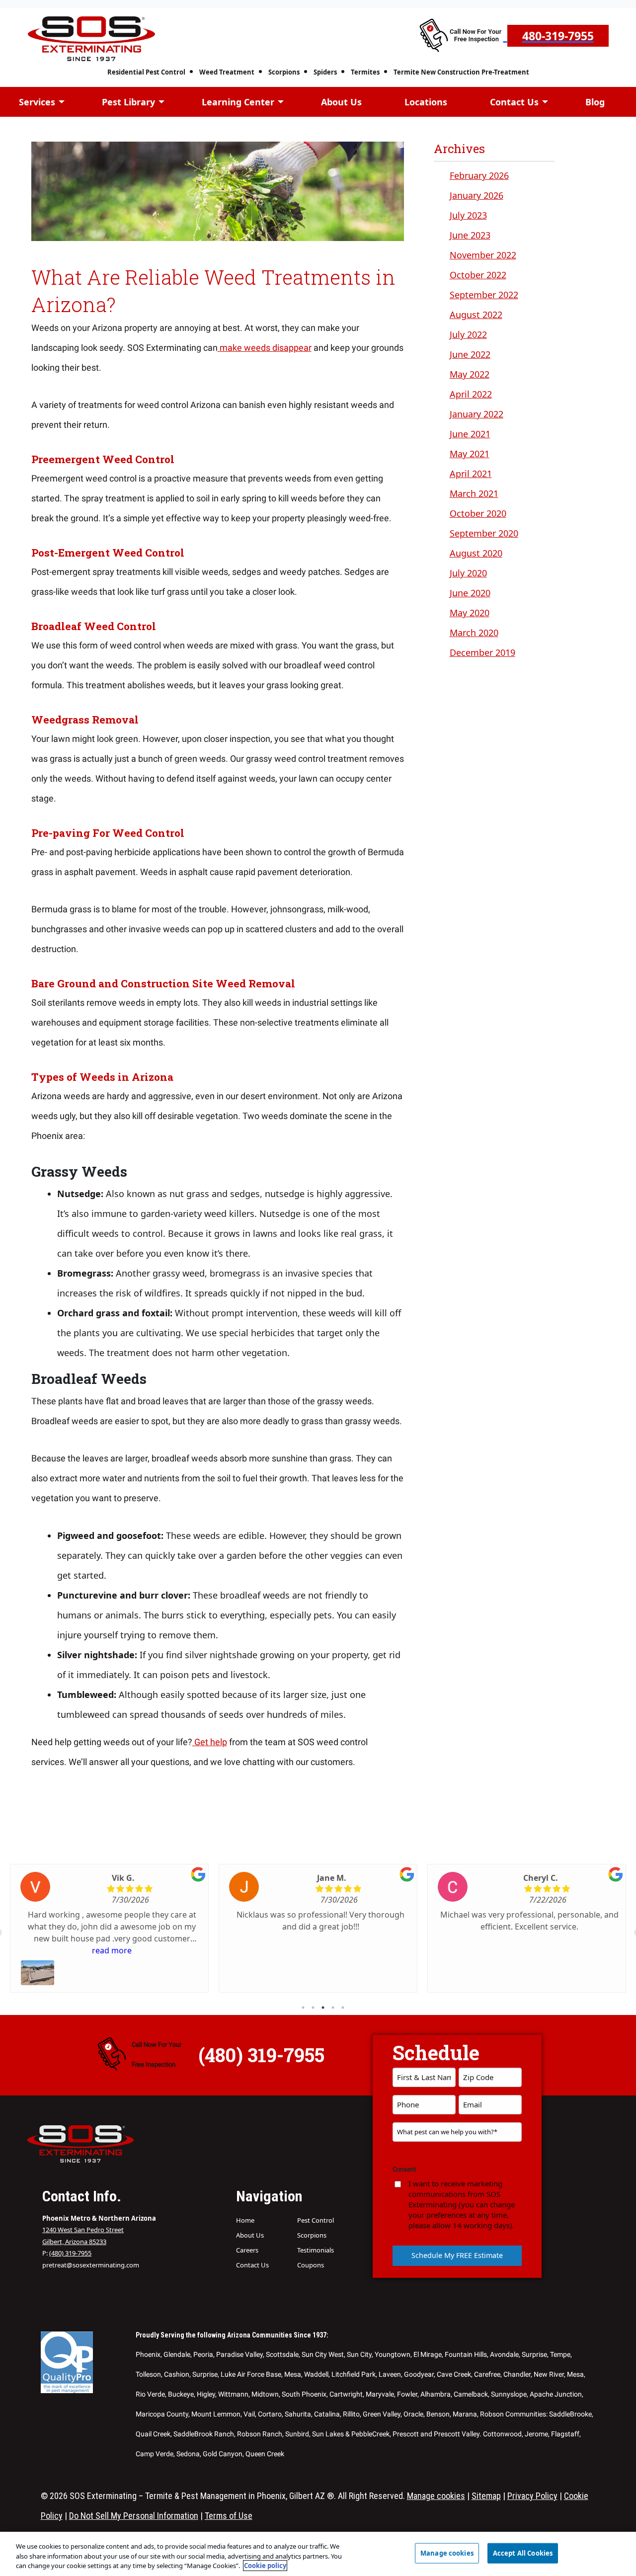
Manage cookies (436, 2496)
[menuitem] (153, 70)
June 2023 (470, 235)
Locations (426, 102)
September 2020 (484, 533)
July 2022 (468, 334)
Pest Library (128, 102)
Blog (595, 102)
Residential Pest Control (146, 72)
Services (37, 102)
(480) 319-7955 (70, 2253)
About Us (341, 102)
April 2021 (471, 474)
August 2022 (476, 315)
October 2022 (478, 275)
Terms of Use (229, 2516)
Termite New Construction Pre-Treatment (461, 72)
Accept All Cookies (523, 2553)
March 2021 (474, 493)
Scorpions (284, 72)
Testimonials (316, 2250)
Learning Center (238, 102)
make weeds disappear (265, 348)
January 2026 (477, 195)
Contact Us (514, 102)
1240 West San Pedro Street (83, 2230)
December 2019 (482, 652)
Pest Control (316, 2220)
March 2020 (474, 633)
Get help (210, 1742)
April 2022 (471, 394)
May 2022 (470, 374)
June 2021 (470, 434)
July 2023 (468, 215)
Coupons (311, 2265)
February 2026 (479, 175)
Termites (365, 72)
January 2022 (477, 414)
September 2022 (484, 295)
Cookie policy (265, 2566)
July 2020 (468, 573)
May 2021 (470, 454)
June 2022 (470, 354)
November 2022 (483, 255)
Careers (247, 2250)
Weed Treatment (227, 72)
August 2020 (476, 553)
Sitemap (486, 2496)
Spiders (325, 72)
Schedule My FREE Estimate (457, 2255)
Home (245, 2220)
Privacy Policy (532, 2496)
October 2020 (478, 513)
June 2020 (470, 593)
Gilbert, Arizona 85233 (74, 2242)
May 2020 (470, 613)
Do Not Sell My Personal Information (134, 2516)
